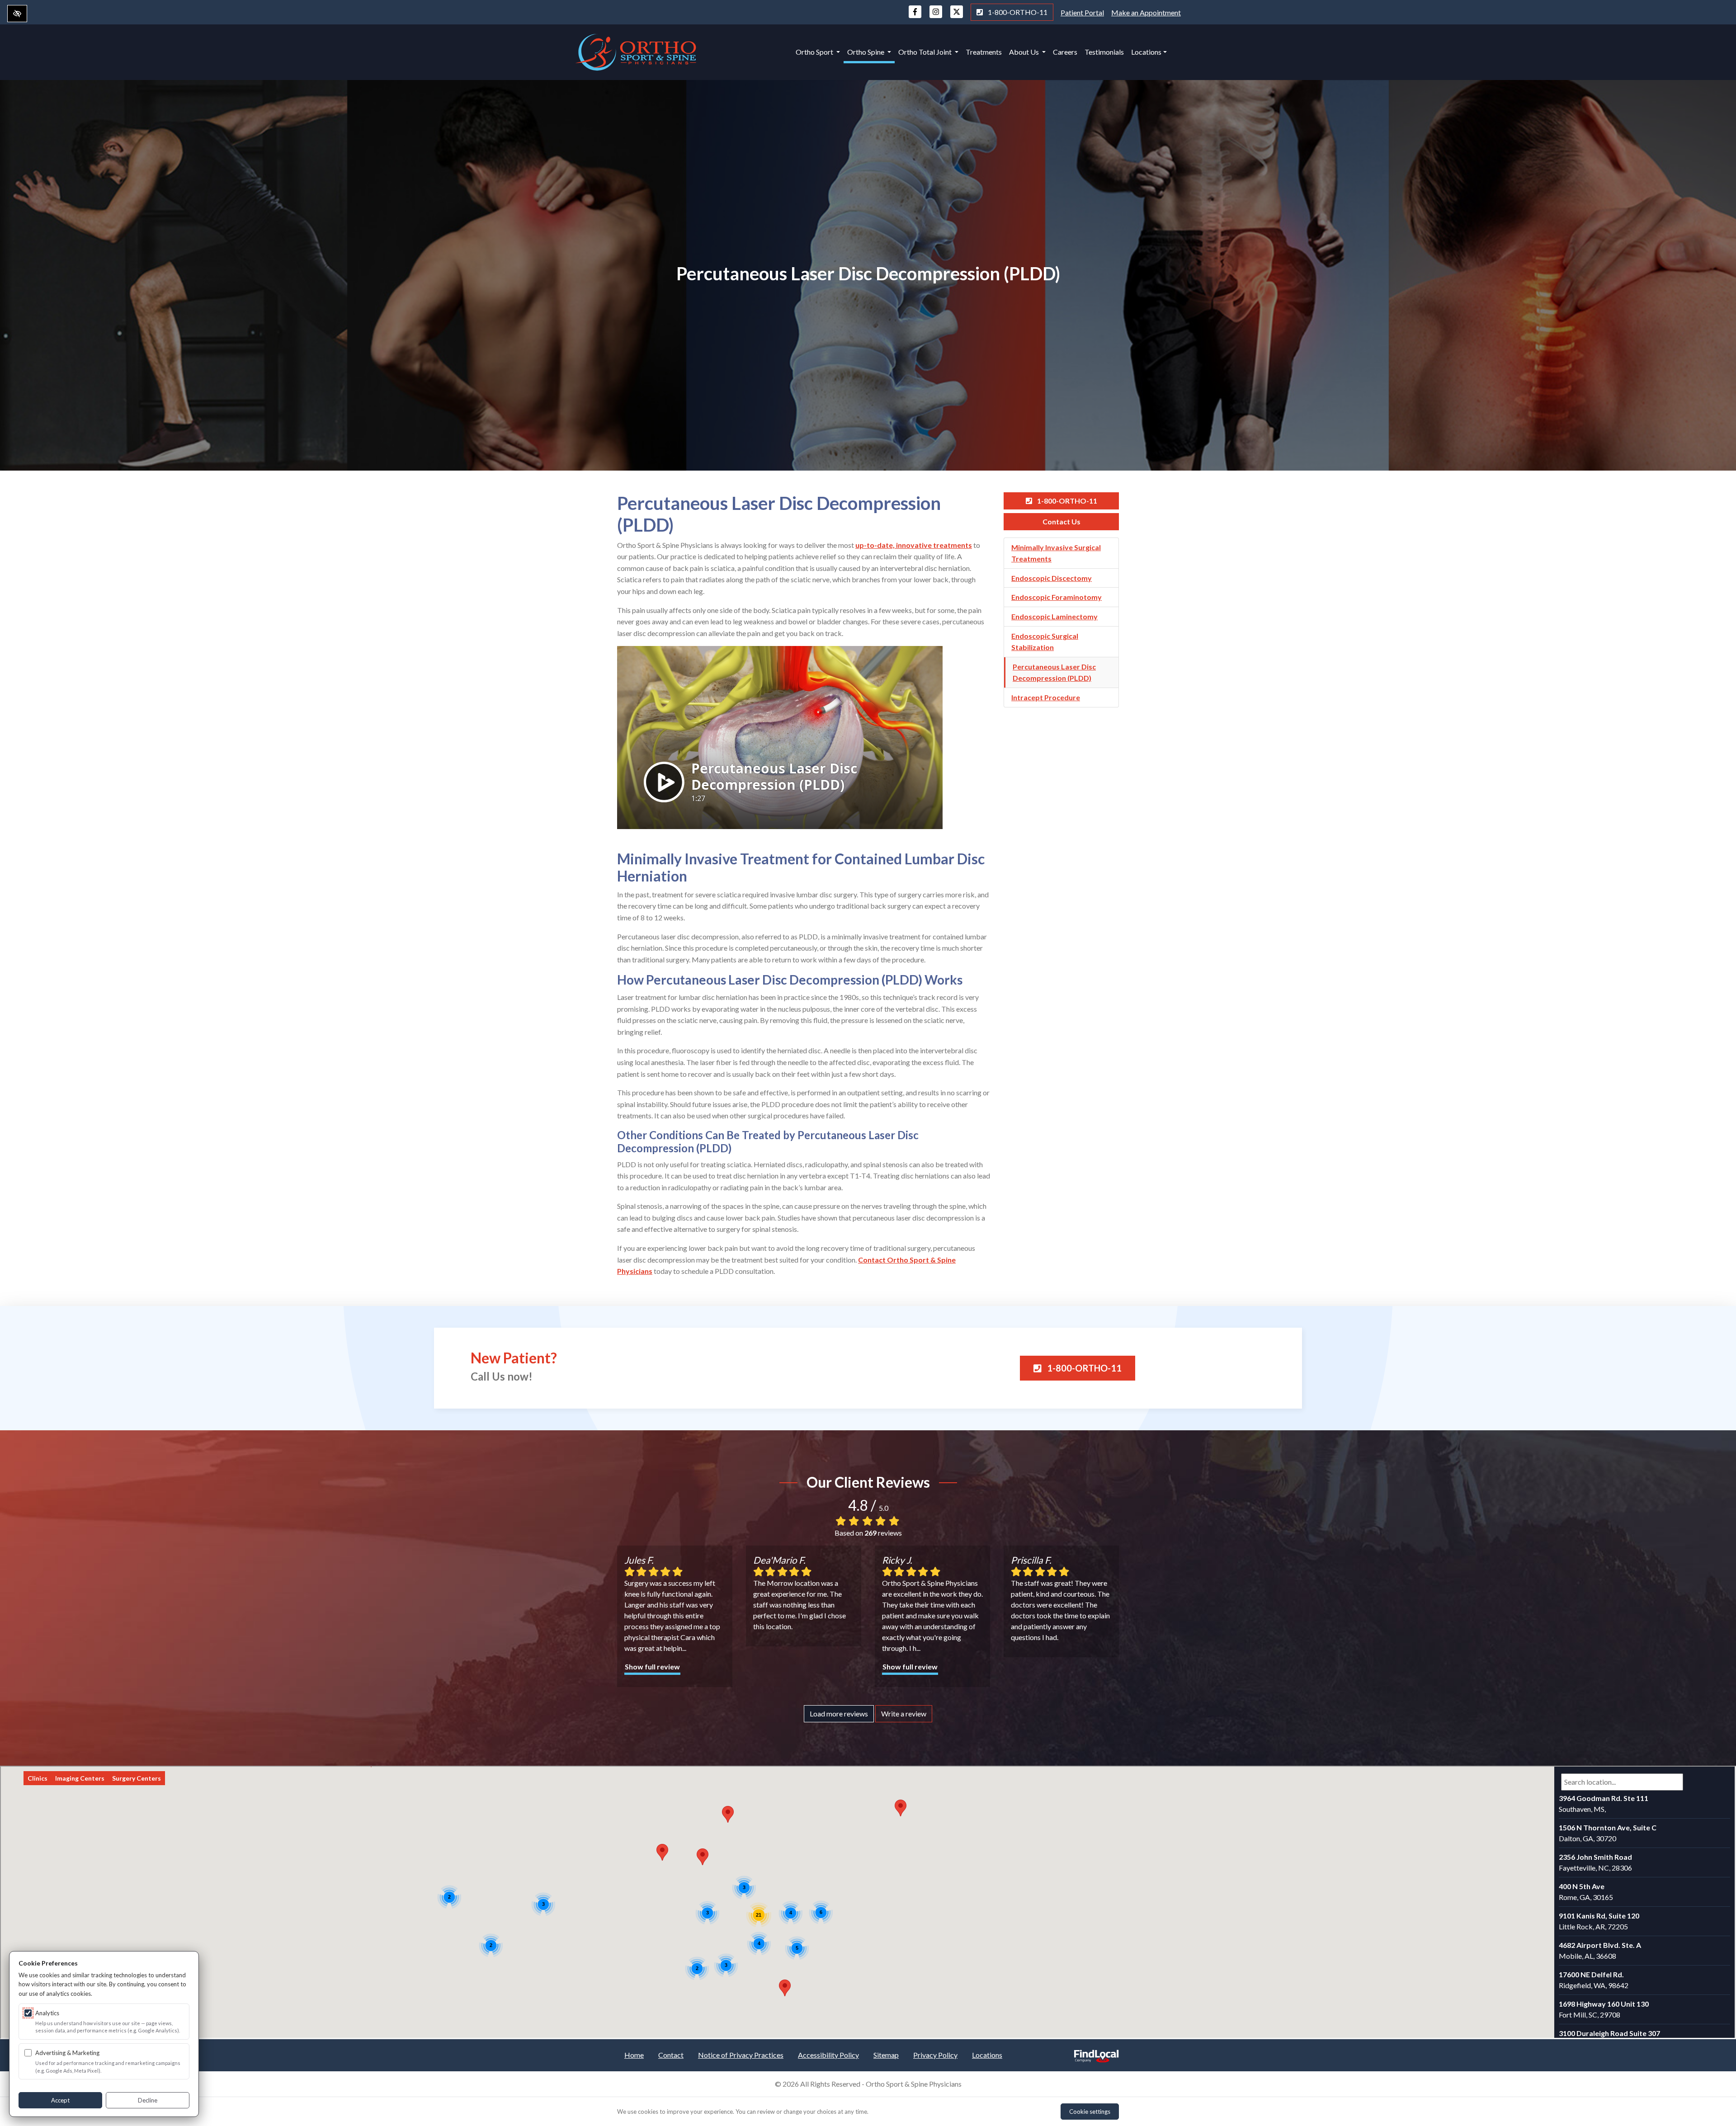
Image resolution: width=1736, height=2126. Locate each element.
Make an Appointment (1146, 12)
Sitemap (886, 2055)
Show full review (652, 1666)
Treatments (984, 52)
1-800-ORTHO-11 (1017, 12)
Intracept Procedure (1046, 697)
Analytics (47, 2013)
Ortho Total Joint (926, 52)
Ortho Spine (866, 52)
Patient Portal (1082, 12)
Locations (1146, 52)
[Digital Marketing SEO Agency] (1096, 2053)
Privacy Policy (935, 2055)
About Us (1025, 52)
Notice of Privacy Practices (741, 2055)
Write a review (904, 1714)
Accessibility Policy (828, 2055)
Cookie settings (1090, 2112)
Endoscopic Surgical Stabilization (1045, 642)
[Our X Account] (957, 16)
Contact (671, 2055)
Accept (60, 2100)
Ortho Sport (815, 52)
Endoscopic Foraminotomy (1057, 597)
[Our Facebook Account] (915, 16)
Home (634, 2055)
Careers (1065, 52)
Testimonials (1104, 52)
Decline (148, 2100)
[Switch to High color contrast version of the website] (17, 14)
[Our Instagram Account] (936, 16)
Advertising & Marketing (67, 2053)
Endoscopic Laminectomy (1054, 616)
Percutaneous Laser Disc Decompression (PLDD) (1054, 672)
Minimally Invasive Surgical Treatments (1056, 553)
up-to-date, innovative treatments (914, 545)
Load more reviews (839, 1714)
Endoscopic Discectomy (1052, 578)
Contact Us (1061, 521)
